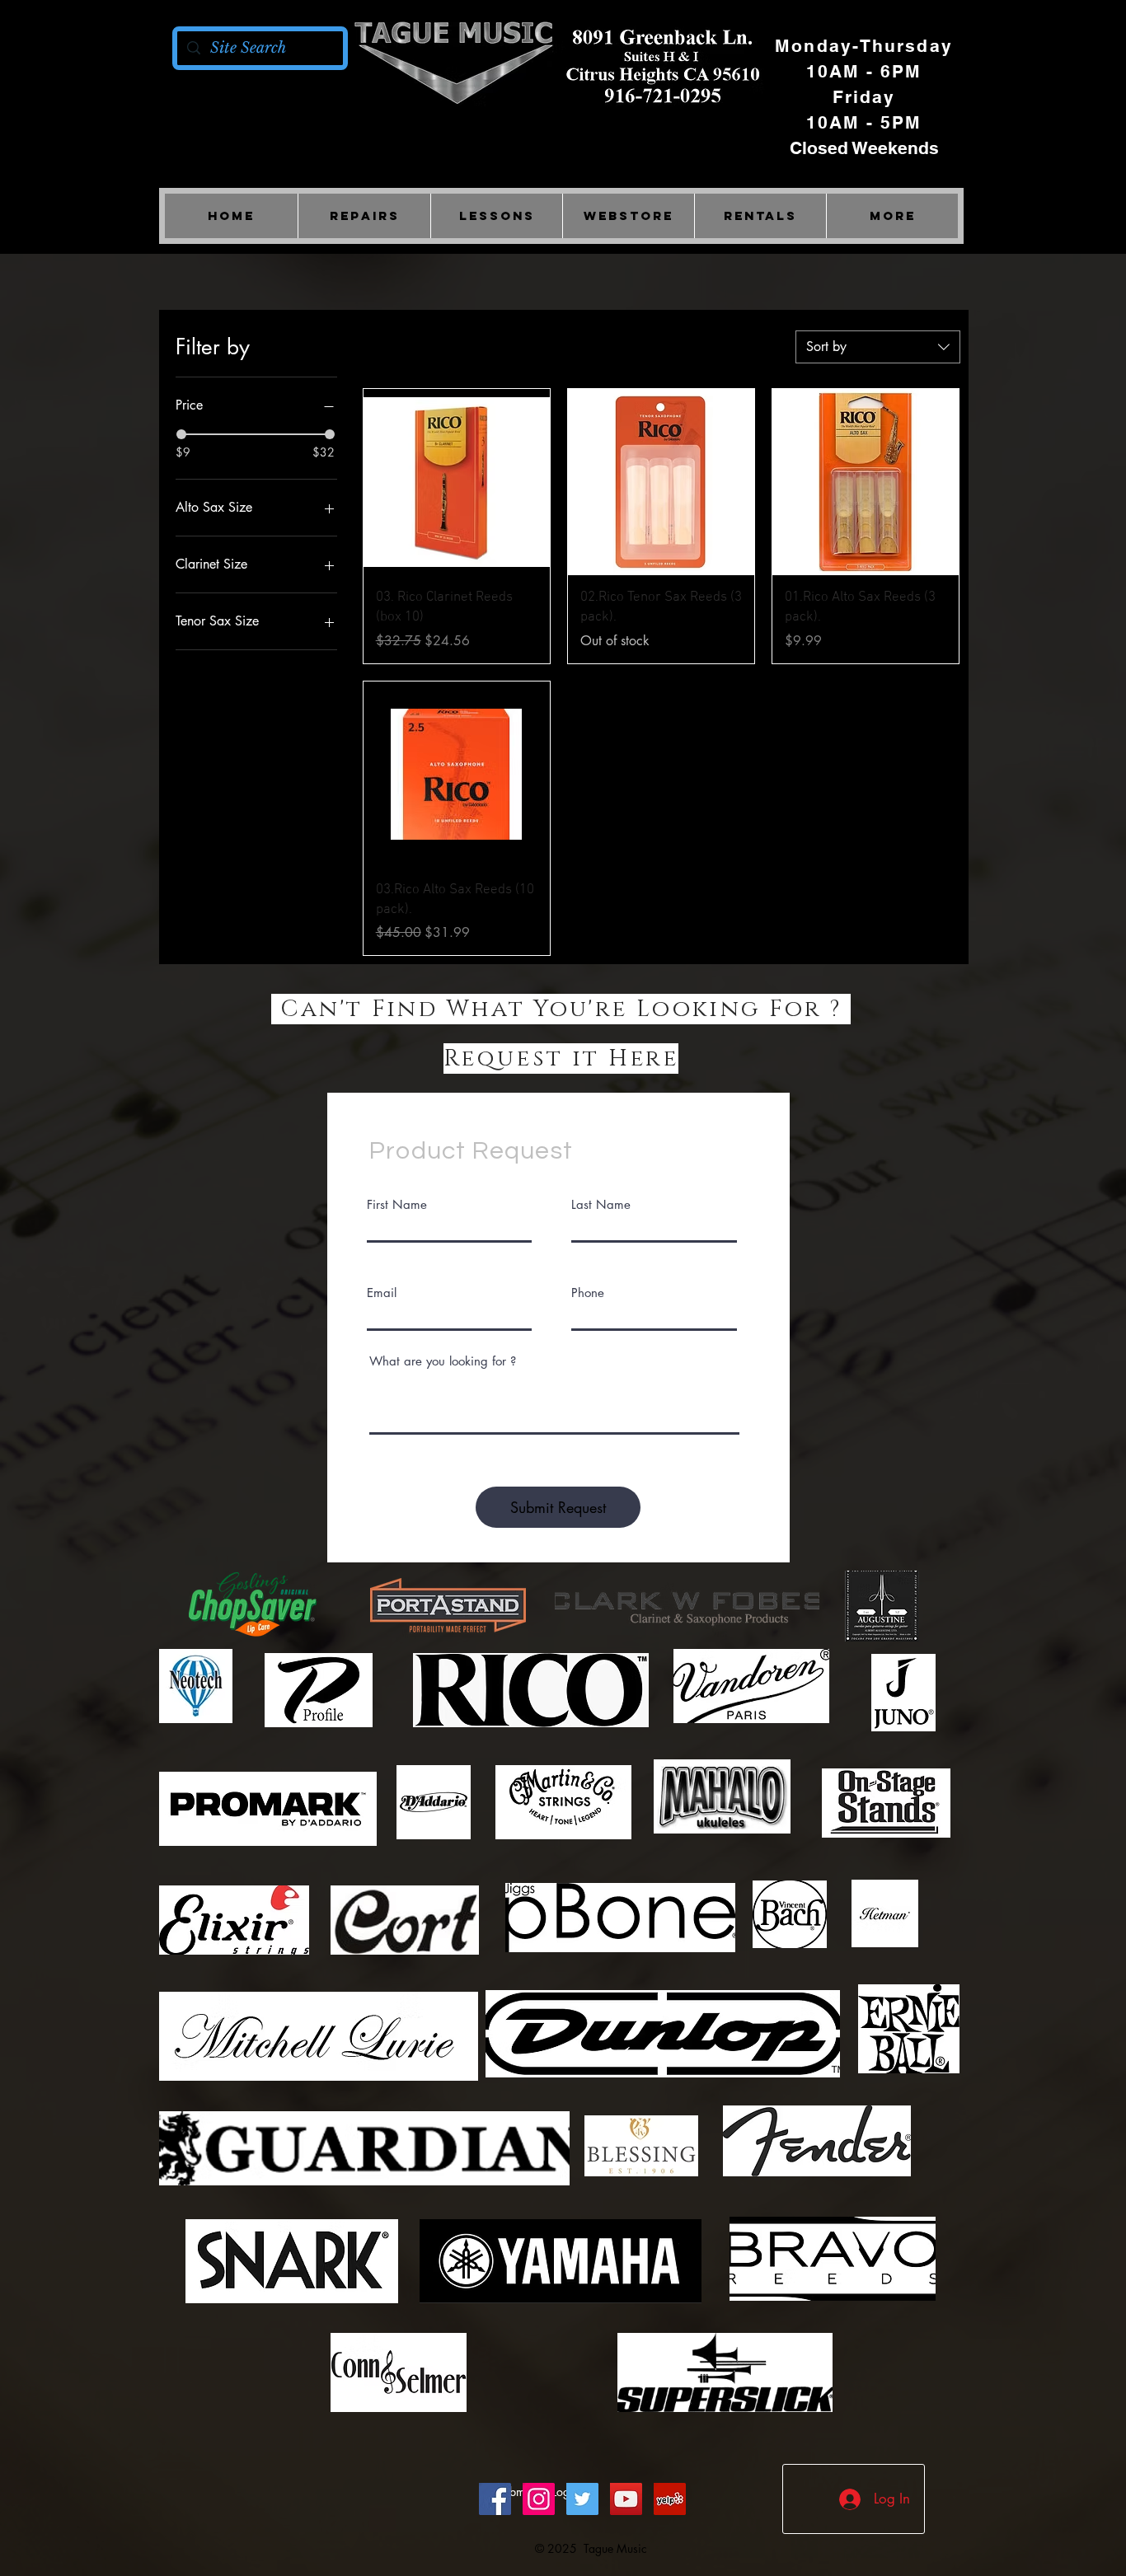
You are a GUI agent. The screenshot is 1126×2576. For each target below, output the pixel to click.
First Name (397, 1204)
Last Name (601, 1204)
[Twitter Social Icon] (582, 2499)
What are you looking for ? (443, 1361)
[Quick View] (457, 482)
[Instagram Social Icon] (539, 2499)
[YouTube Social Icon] (626, 2499)
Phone (588, 1293)
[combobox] (878, 347)
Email (382, 1293)
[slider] (181, 434)
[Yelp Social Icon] (670, 2499)
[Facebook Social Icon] (495, 2499)
